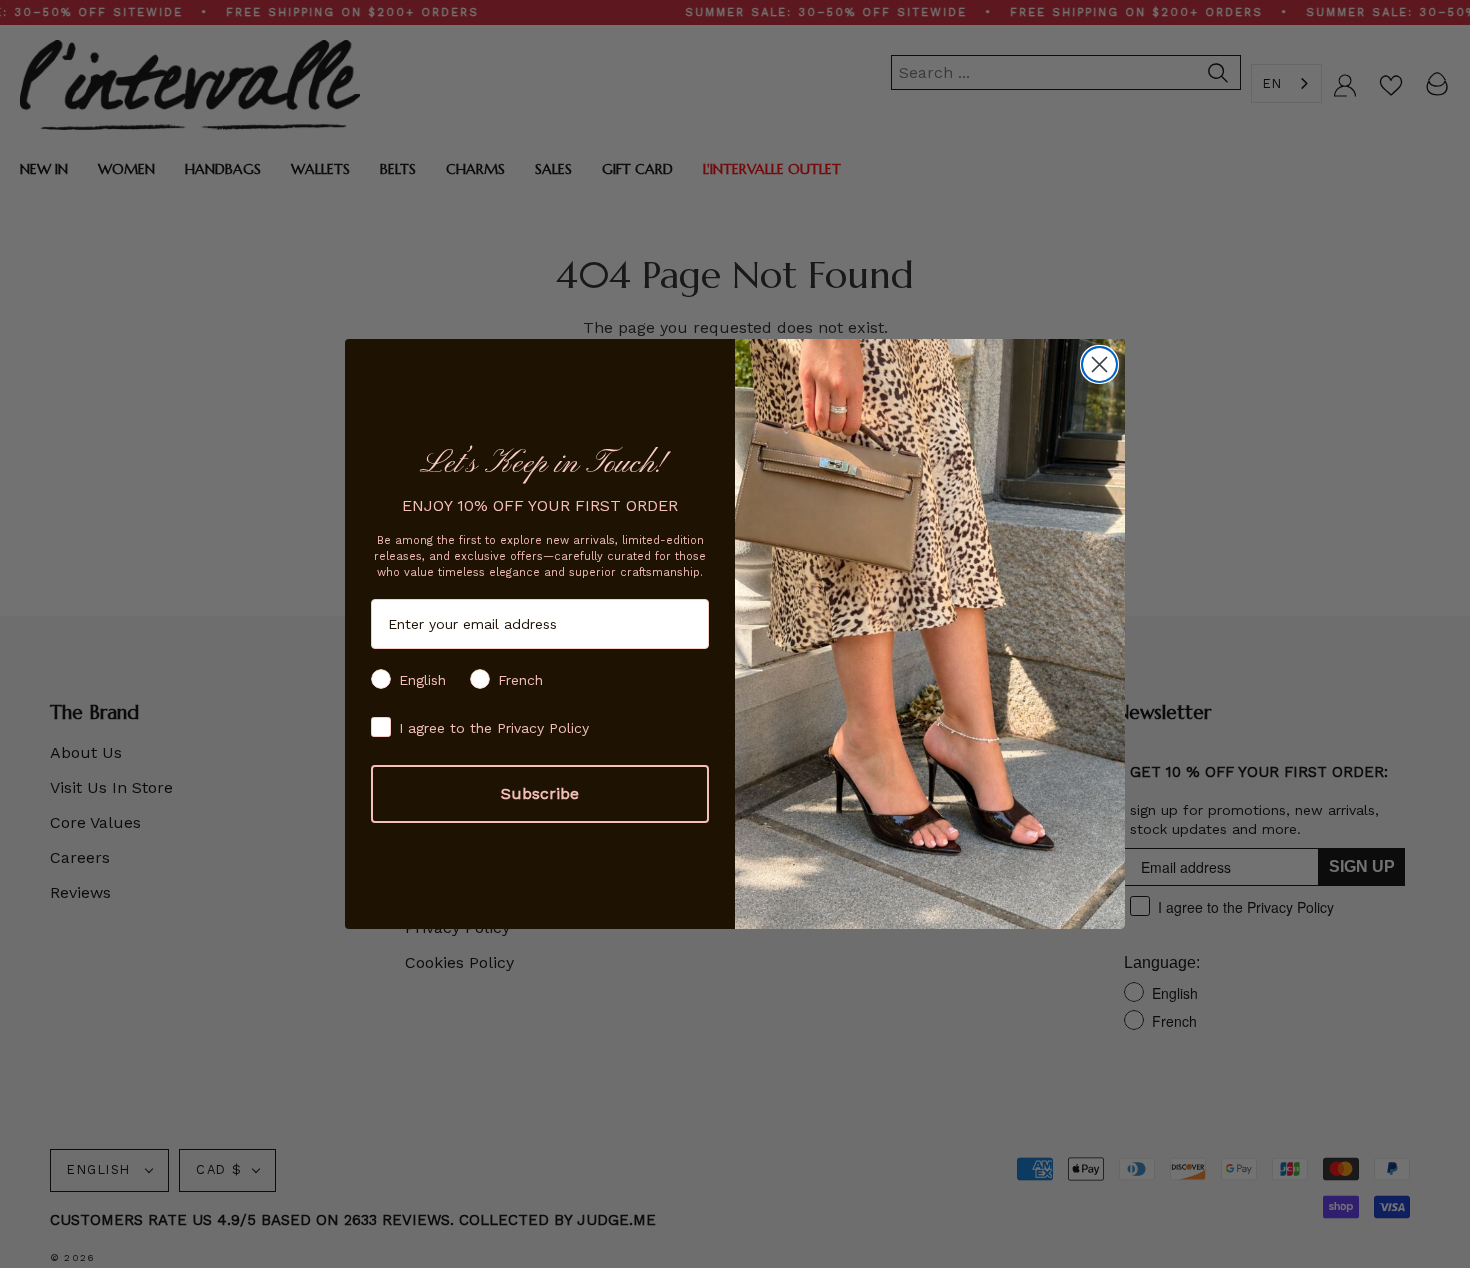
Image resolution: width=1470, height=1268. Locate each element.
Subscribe (540, 793)
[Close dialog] (1099, 364)
